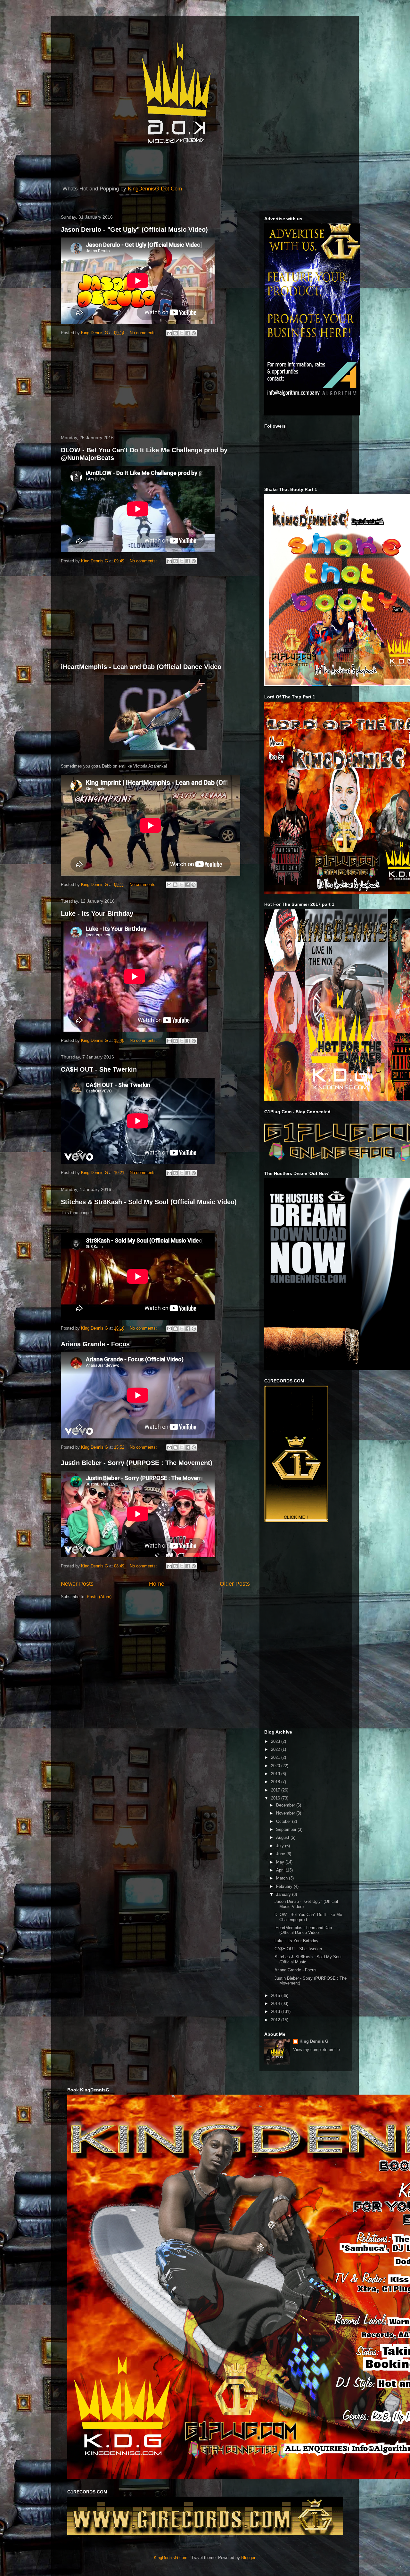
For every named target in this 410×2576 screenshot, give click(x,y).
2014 (276, 2004)
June (281, 1854)
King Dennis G (314, 2041)
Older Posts (235, 1584)
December (286, 1805)
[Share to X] (182, 333)
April (281, 1870)
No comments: (144, 333)
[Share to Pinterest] (194, 333)
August (283, 1837)
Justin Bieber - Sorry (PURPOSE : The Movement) (137, 1463)
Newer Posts (77, 1584)
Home (157, 1584)
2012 (276, 2020)
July (281, 1846)
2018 (276, 1782)
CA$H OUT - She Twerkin (99, 1069)
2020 (276, 1766)
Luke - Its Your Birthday (97, 914)
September (287, 1829)
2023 (276, 1741)
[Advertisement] (155, 387)
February (285, 1886)
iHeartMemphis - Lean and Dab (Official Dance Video (141, 667)
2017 (276, 1790)
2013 (276, 2012)
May (281, 1862)
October (284, 1821)
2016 (276, 1798)
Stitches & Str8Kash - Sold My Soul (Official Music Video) (149, 1202)
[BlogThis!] (176, 333)
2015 (276, 1996)
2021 (276, 1757)
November (286, 1813)
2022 (276, 1749)
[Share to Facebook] (188, 333)
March (283, 1878)
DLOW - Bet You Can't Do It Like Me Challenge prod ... (308, 1917)
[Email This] (169, 333)
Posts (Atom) (99, 1597)
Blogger (248, 2558)
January (284, 1894)
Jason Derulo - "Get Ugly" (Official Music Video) (134, 229)
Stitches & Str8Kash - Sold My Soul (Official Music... (308, 1959)
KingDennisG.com (171, 2558)
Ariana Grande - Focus (95, 1344)
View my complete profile (316, 2050)
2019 (276, 1774)
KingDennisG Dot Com (155, 189)
